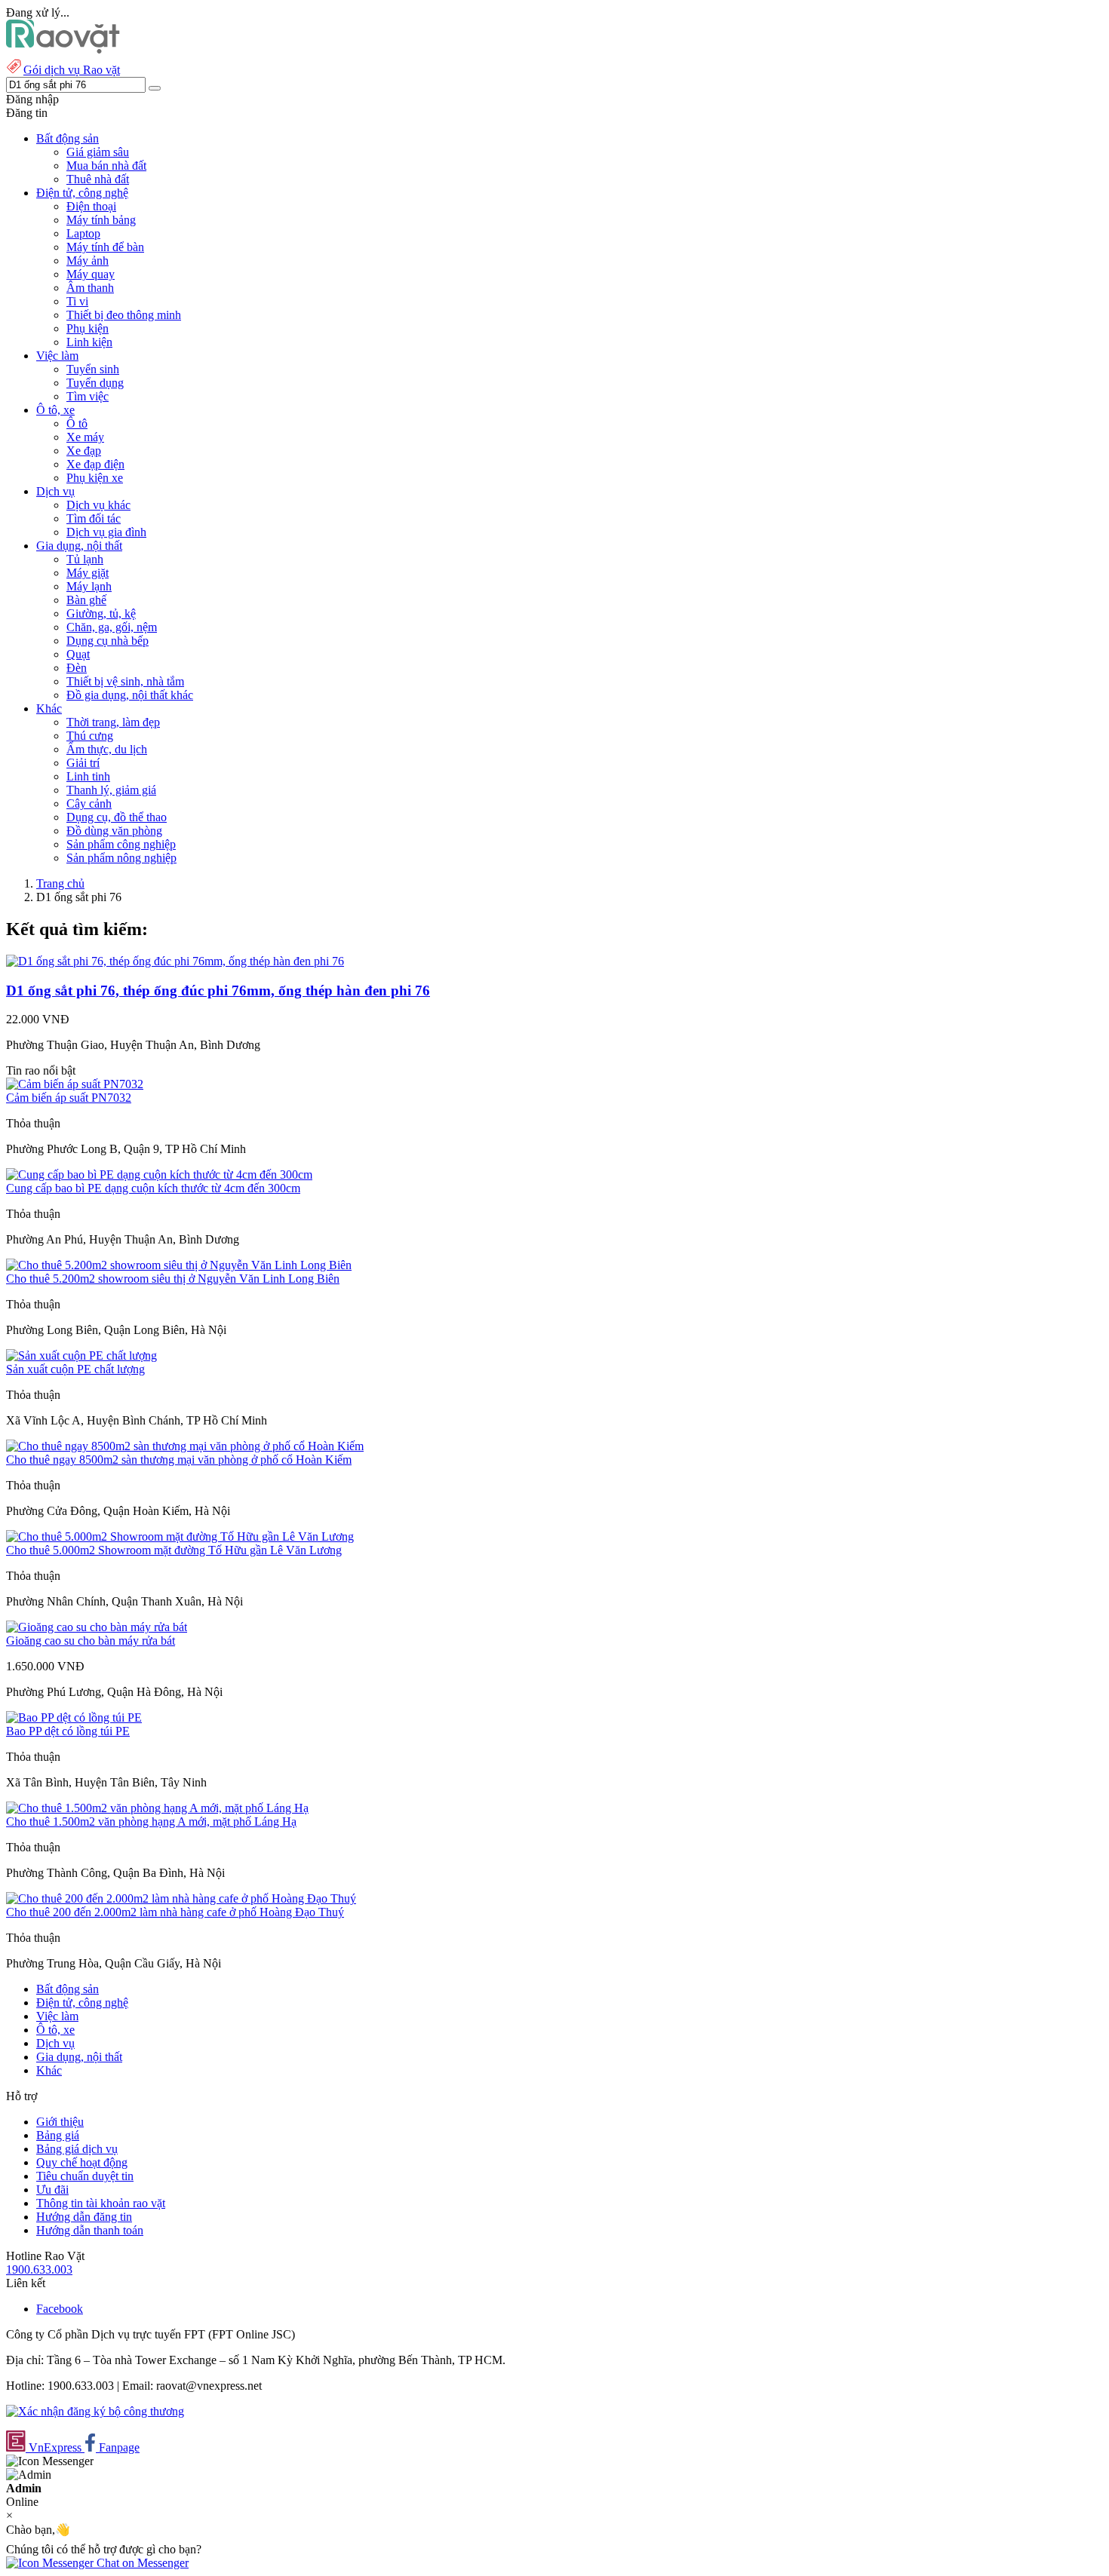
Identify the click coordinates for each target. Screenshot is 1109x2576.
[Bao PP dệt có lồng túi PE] (74, 1717)
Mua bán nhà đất (106, 166)
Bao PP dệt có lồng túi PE (68, 1731)
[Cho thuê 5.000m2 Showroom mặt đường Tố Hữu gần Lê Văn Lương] (180, 1536)
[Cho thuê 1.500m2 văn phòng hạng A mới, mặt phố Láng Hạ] (157, 1808)
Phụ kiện (88, 328)
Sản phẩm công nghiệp (121, 844)
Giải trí (83, 763)
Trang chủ (60, 883)
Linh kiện (89, 342)
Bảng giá (58, 2135)
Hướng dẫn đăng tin (84, 2217)
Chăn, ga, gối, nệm (112, 627)
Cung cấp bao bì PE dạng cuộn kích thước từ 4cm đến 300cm (153, 1188)
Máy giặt (88, 573)
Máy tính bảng (101, 220)
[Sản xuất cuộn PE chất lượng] (81, 1355)
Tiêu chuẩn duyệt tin (85, 2176)
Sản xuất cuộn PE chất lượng (75, 1369)
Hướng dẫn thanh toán (90, 2230)
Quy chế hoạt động (82, 2162)
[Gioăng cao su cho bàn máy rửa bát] (97, 1627)
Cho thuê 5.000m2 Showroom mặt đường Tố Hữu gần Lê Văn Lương (174, 1550)
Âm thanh (90, 288)
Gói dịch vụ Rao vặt (72, 70)
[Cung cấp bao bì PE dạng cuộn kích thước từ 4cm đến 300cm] (159, 1175)
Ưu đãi (52, 2190)
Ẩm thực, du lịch (107, 749)
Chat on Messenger (141, 2563)
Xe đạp (84, 451)
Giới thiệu (60, 2122)
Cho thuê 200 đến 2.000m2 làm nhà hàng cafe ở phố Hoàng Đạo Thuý (175, 1912)
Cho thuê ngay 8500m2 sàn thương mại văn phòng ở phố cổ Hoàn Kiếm (179, 1460)
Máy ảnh (88, 261)
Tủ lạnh (85, 559)
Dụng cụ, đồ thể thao (117, 817)
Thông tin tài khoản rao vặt (101, 2203)
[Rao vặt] (63, 49)
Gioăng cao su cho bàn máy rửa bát (91, 1641)
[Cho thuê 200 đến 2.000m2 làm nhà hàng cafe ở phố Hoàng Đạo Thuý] (181, 1898)
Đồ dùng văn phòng (114, 831)
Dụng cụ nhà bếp (108, 641)
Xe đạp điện (95, 464)
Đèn (77, 668)
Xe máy (85, 437)
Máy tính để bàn (105, 247)
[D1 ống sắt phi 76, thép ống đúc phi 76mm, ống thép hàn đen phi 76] (175, 961)
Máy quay (91, 274)
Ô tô (77, 423)
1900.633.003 (39, 2269)
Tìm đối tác (94, 518)
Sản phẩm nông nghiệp (121, 858)
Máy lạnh (89, 586)
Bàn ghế (86, 600)
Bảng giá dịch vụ (77, 2149)
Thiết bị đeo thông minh (124, 315)
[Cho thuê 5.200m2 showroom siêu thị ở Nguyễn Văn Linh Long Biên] (179, 1265)
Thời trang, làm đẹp (113, 722)
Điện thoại (91, 206)
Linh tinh (88, 776)
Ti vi (77, 301)
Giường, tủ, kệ (101, 613)
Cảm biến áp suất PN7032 (69, 1098)
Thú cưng (90, 736)
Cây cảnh (89, 803)
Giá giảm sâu (98, 152)
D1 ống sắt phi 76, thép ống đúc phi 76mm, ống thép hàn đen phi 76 (218, 991)
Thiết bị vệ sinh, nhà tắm (125, 681)
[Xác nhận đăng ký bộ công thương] (95, 2411)
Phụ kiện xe (95, 478)
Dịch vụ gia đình (106, 532)
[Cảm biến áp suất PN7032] (75, 1084)
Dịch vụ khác (98, 505)
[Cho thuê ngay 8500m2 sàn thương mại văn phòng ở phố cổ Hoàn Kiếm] (185, 1446)
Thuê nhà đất (98, 179)
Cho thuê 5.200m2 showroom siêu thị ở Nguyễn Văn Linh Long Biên (173, 1279)
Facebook (60, 2309)
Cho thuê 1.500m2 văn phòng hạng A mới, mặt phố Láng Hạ (151, 1822)
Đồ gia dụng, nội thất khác (130, 695)
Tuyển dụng (95, 383)
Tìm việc (88, 396)
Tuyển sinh (93, 369)
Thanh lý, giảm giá (111, 790)
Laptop (83, 233)
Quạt (78, 654)
